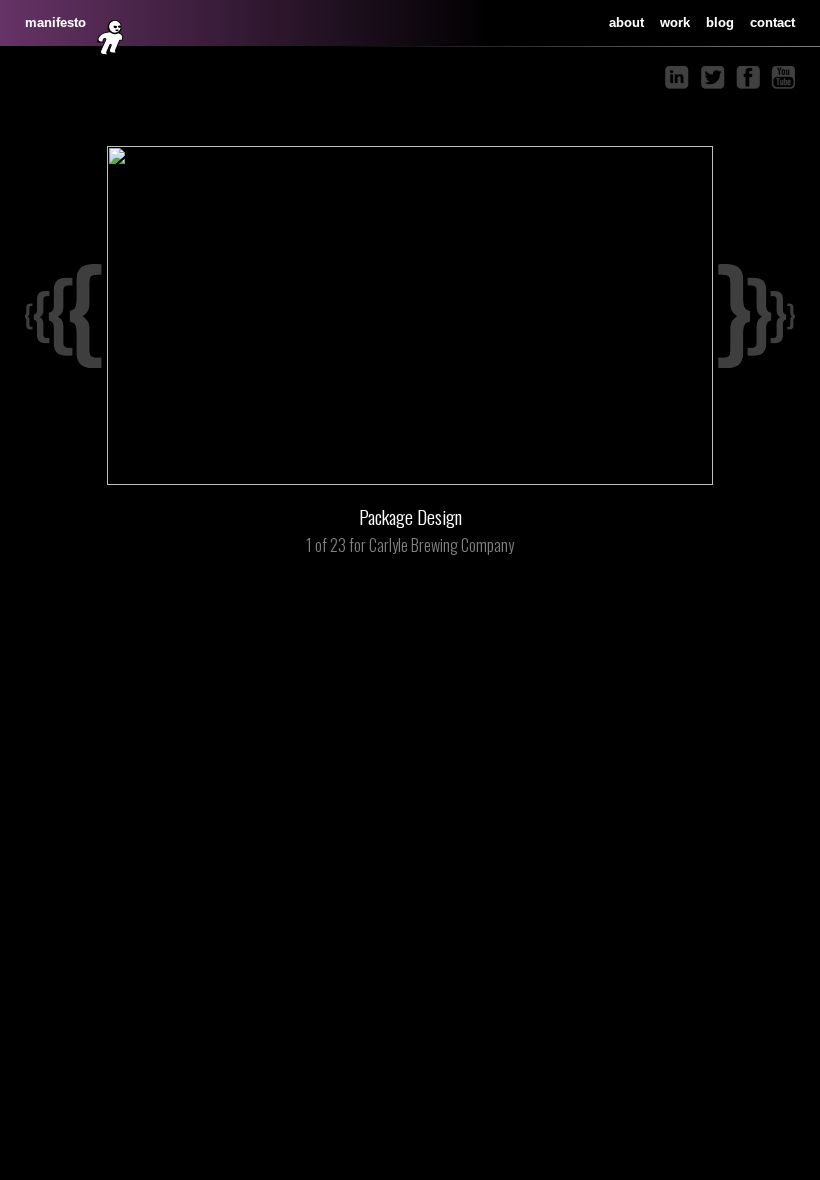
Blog (720, 22)
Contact (772, 22)
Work (675, 22)
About (626, 22)
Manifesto (55, 22)
